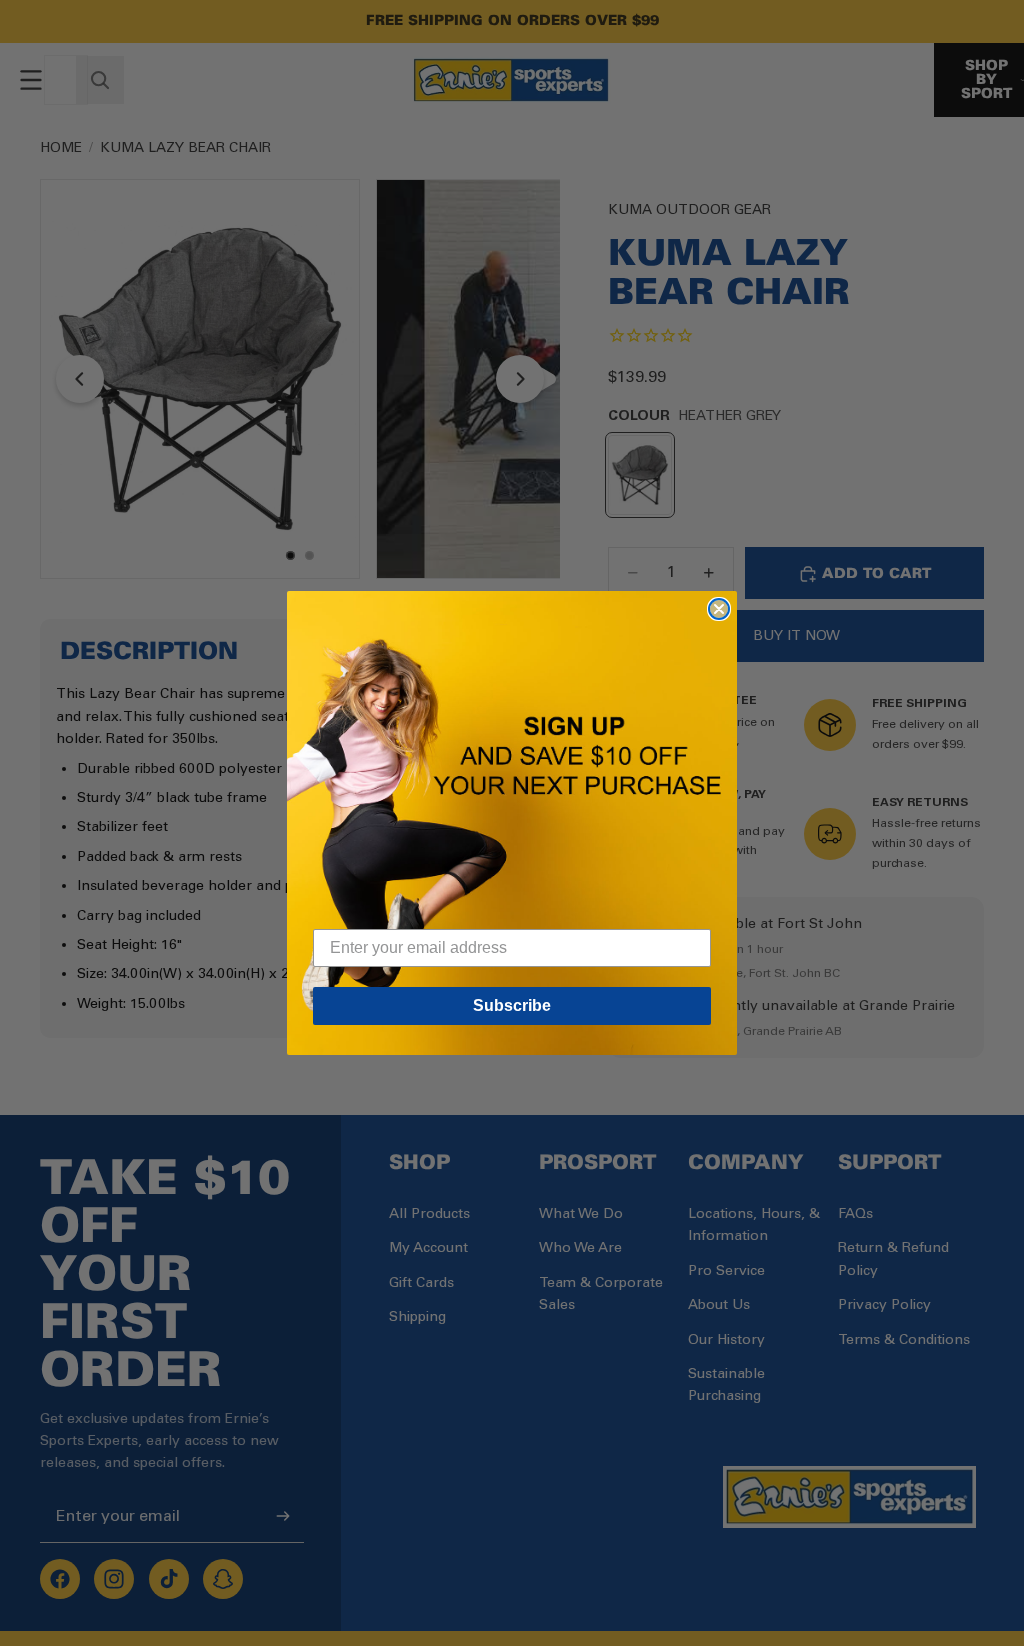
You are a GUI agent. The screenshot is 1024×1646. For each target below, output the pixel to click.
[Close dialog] (719, 609)
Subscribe (512, 1005)
